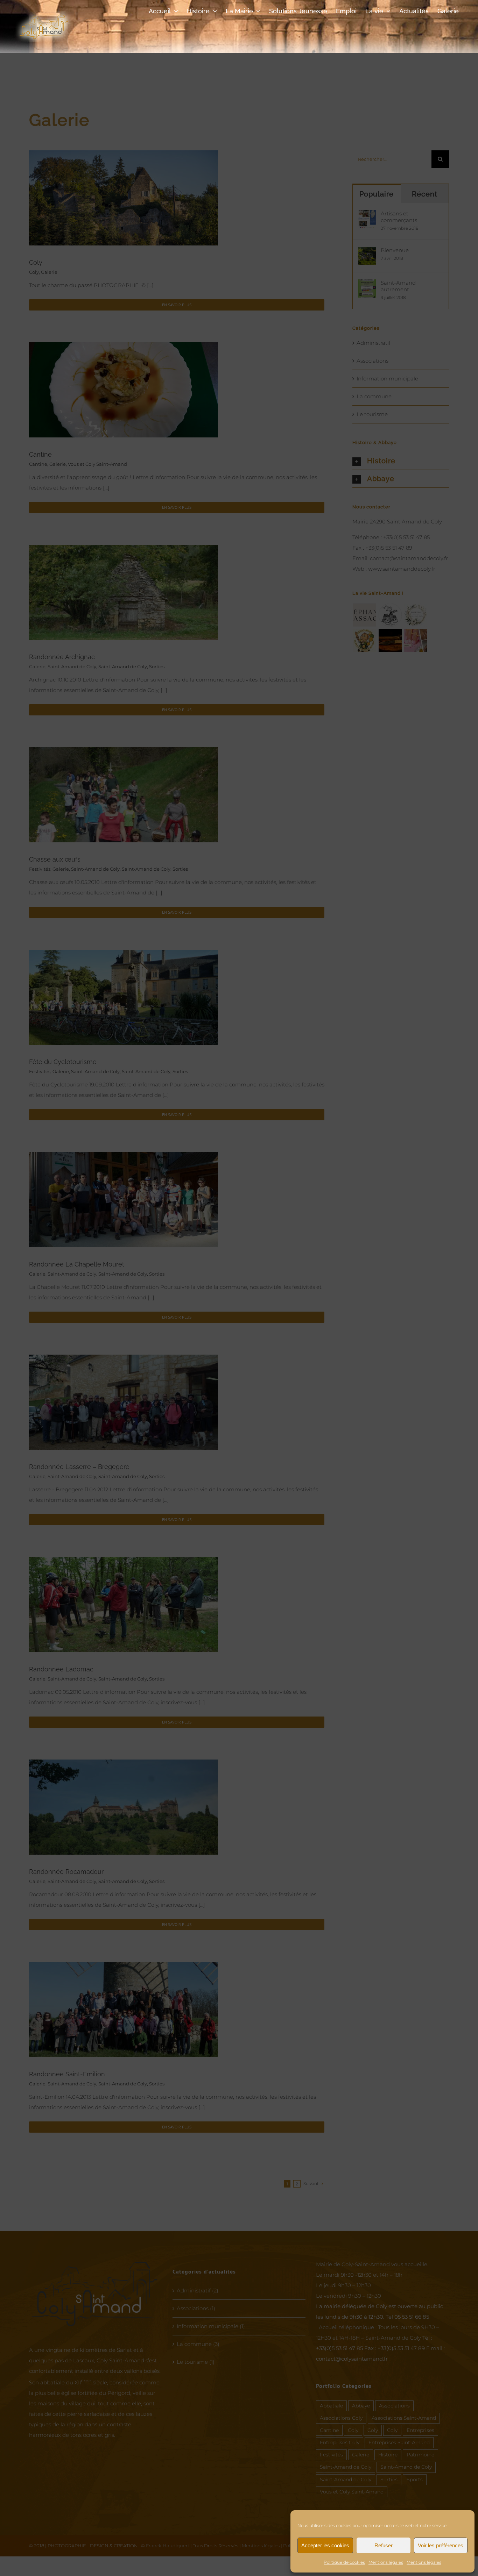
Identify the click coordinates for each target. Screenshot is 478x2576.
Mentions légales (386, 2562)
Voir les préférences (441, 2545)
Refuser (384, 2545)
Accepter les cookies (325, 2545)
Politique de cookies (344, 2562)
